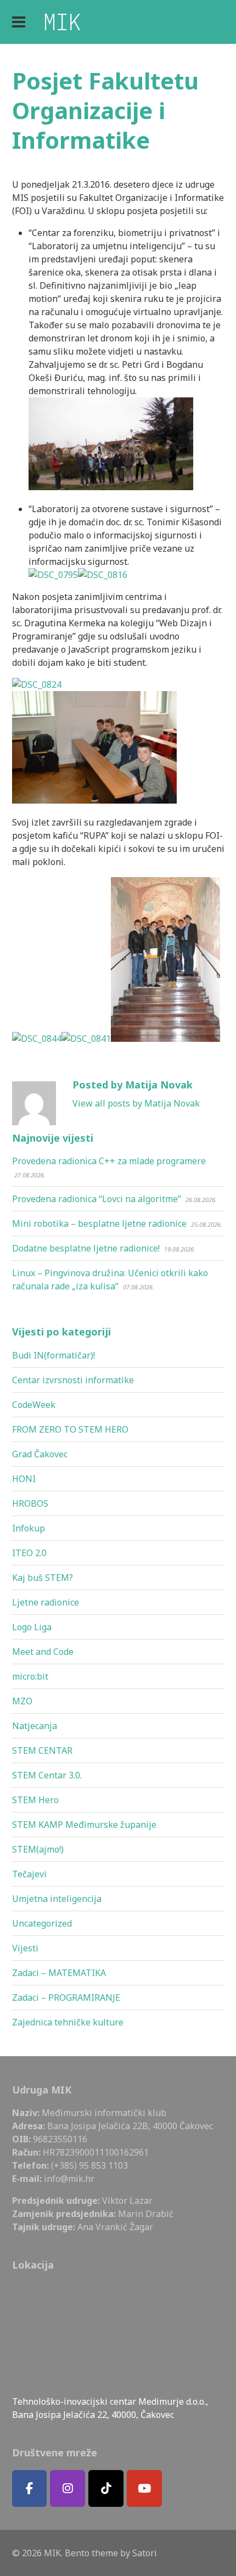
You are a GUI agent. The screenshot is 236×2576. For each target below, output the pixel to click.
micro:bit (30, 1676)
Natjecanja (35, 1726)
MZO (22, 1701)
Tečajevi (29, 1874)
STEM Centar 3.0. (47, 1775)
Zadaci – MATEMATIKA (59, 1973)
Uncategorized (42, 1923)
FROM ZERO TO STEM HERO (70, 1429)
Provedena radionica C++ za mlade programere (109, 1161)
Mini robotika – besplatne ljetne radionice (99, 1224)
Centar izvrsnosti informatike (73, 1380)
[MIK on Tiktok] (106, 2488)
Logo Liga (32, 1627)
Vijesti (25, 1948)
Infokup (29, 1528)
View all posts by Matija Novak (136, 1103)
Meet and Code (43, 1652)
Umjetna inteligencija (57, 1899)
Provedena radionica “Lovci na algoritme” (97, 1199)
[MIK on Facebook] (30, 2488)
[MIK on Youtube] (144, 2488)
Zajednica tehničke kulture (68, 2022)
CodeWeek (34, 1405)
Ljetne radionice (46, 1602)
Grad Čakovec (40, 1454)
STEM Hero (35, 1800)
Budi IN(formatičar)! (54, 1355)
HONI (24, 1479)
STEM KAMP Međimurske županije (84, 1825)
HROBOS (30, 1503)
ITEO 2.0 (29, 1553)
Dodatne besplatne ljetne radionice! (86, 1248)
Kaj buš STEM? (43, 1578)
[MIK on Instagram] (68, 2488)
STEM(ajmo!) (38, 1849)
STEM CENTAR (42, 1750)
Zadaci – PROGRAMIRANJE (66, 1997)
